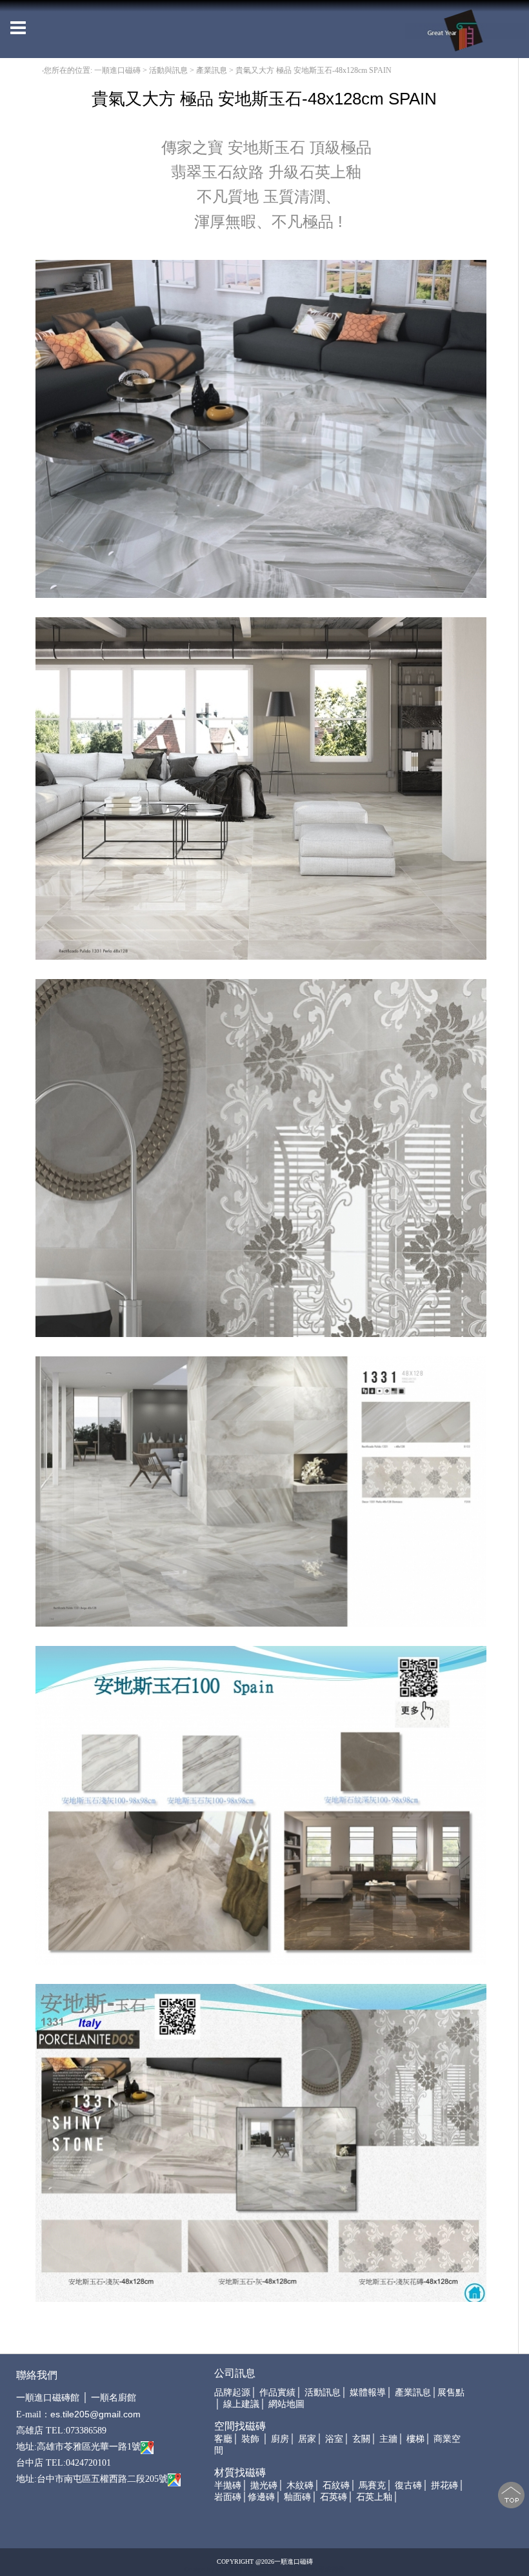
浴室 (334, 2439)
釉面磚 (297, 2497)
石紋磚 (336, 2485)
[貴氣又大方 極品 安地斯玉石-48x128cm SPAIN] (261, 428)
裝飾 (250, 2439)
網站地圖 (286, 2404)
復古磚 (408, 2485)
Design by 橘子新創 (213, 2569)
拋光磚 (264, 2485)
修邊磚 (261, 2497)
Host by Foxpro (295, 2569)
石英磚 (334, 2497)
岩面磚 (228, 2497)
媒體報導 (368, 2393)
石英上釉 (374, 2497)
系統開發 (332, 2569)
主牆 (388, 2439)
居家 (307, 2439)
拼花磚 (444, 2485)
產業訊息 (413, 2393)
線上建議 (241, 2404)
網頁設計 (257, 2569)
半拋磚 (228, 2485)
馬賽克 (372, 2485)
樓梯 (415, 2439)
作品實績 (277, 2393)
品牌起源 (232, 2393)
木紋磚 (300, 2485)
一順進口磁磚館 (48, 2398)
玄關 (361, 2439)
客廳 (223, 2439)
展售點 (451, 2393)
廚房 (280, 2439)
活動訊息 (323, 2393)
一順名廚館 (114, 2398)
